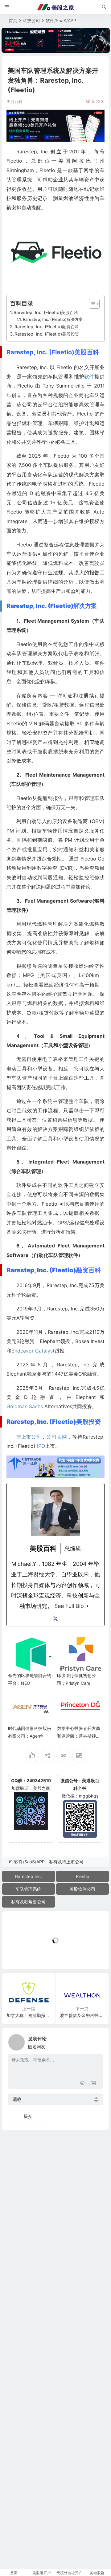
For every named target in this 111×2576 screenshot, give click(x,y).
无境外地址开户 (69, 2573)
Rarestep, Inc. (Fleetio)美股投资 (47, 334)
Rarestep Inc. (29, 1876)
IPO (41, 1446)
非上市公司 (29, 1437)
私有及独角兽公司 (28, 1902)
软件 (89, 376)
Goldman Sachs (25, 1406)
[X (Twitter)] (55, 1619)
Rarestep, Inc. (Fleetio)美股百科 (46, 312)
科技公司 (31, 20)
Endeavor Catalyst (33, 1351)
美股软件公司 (82, 1889)
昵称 (17, 2099)
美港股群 (97, 2573)
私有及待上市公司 (66, 1862)
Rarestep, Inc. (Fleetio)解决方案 (53, 319)
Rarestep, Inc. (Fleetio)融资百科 (47, 327)
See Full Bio (69, 1606)
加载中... (20, 1954)
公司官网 (57, 1437)
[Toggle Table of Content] (91, 304)
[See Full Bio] (88, 1606)
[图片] (93, 2084)
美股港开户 (42, 2573)
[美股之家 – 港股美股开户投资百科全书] (55, 7)
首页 (13, 20)
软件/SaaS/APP (61, 20)
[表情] (82, 2084)
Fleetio (82, 1876)
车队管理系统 (28, 1889)
